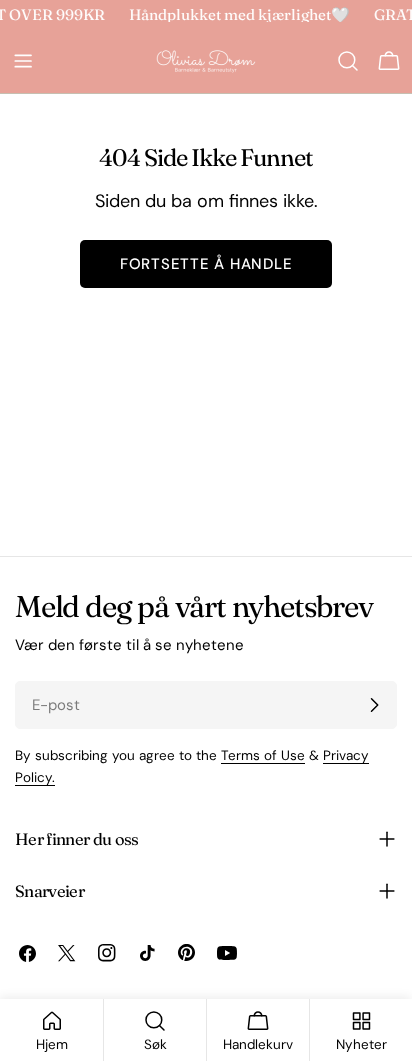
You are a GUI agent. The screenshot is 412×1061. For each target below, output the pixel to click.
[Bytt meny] (23, 61)
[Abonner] (374, 705)
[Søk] (348, 61)
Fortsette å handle (206, 264)
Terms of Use (263, 755)
